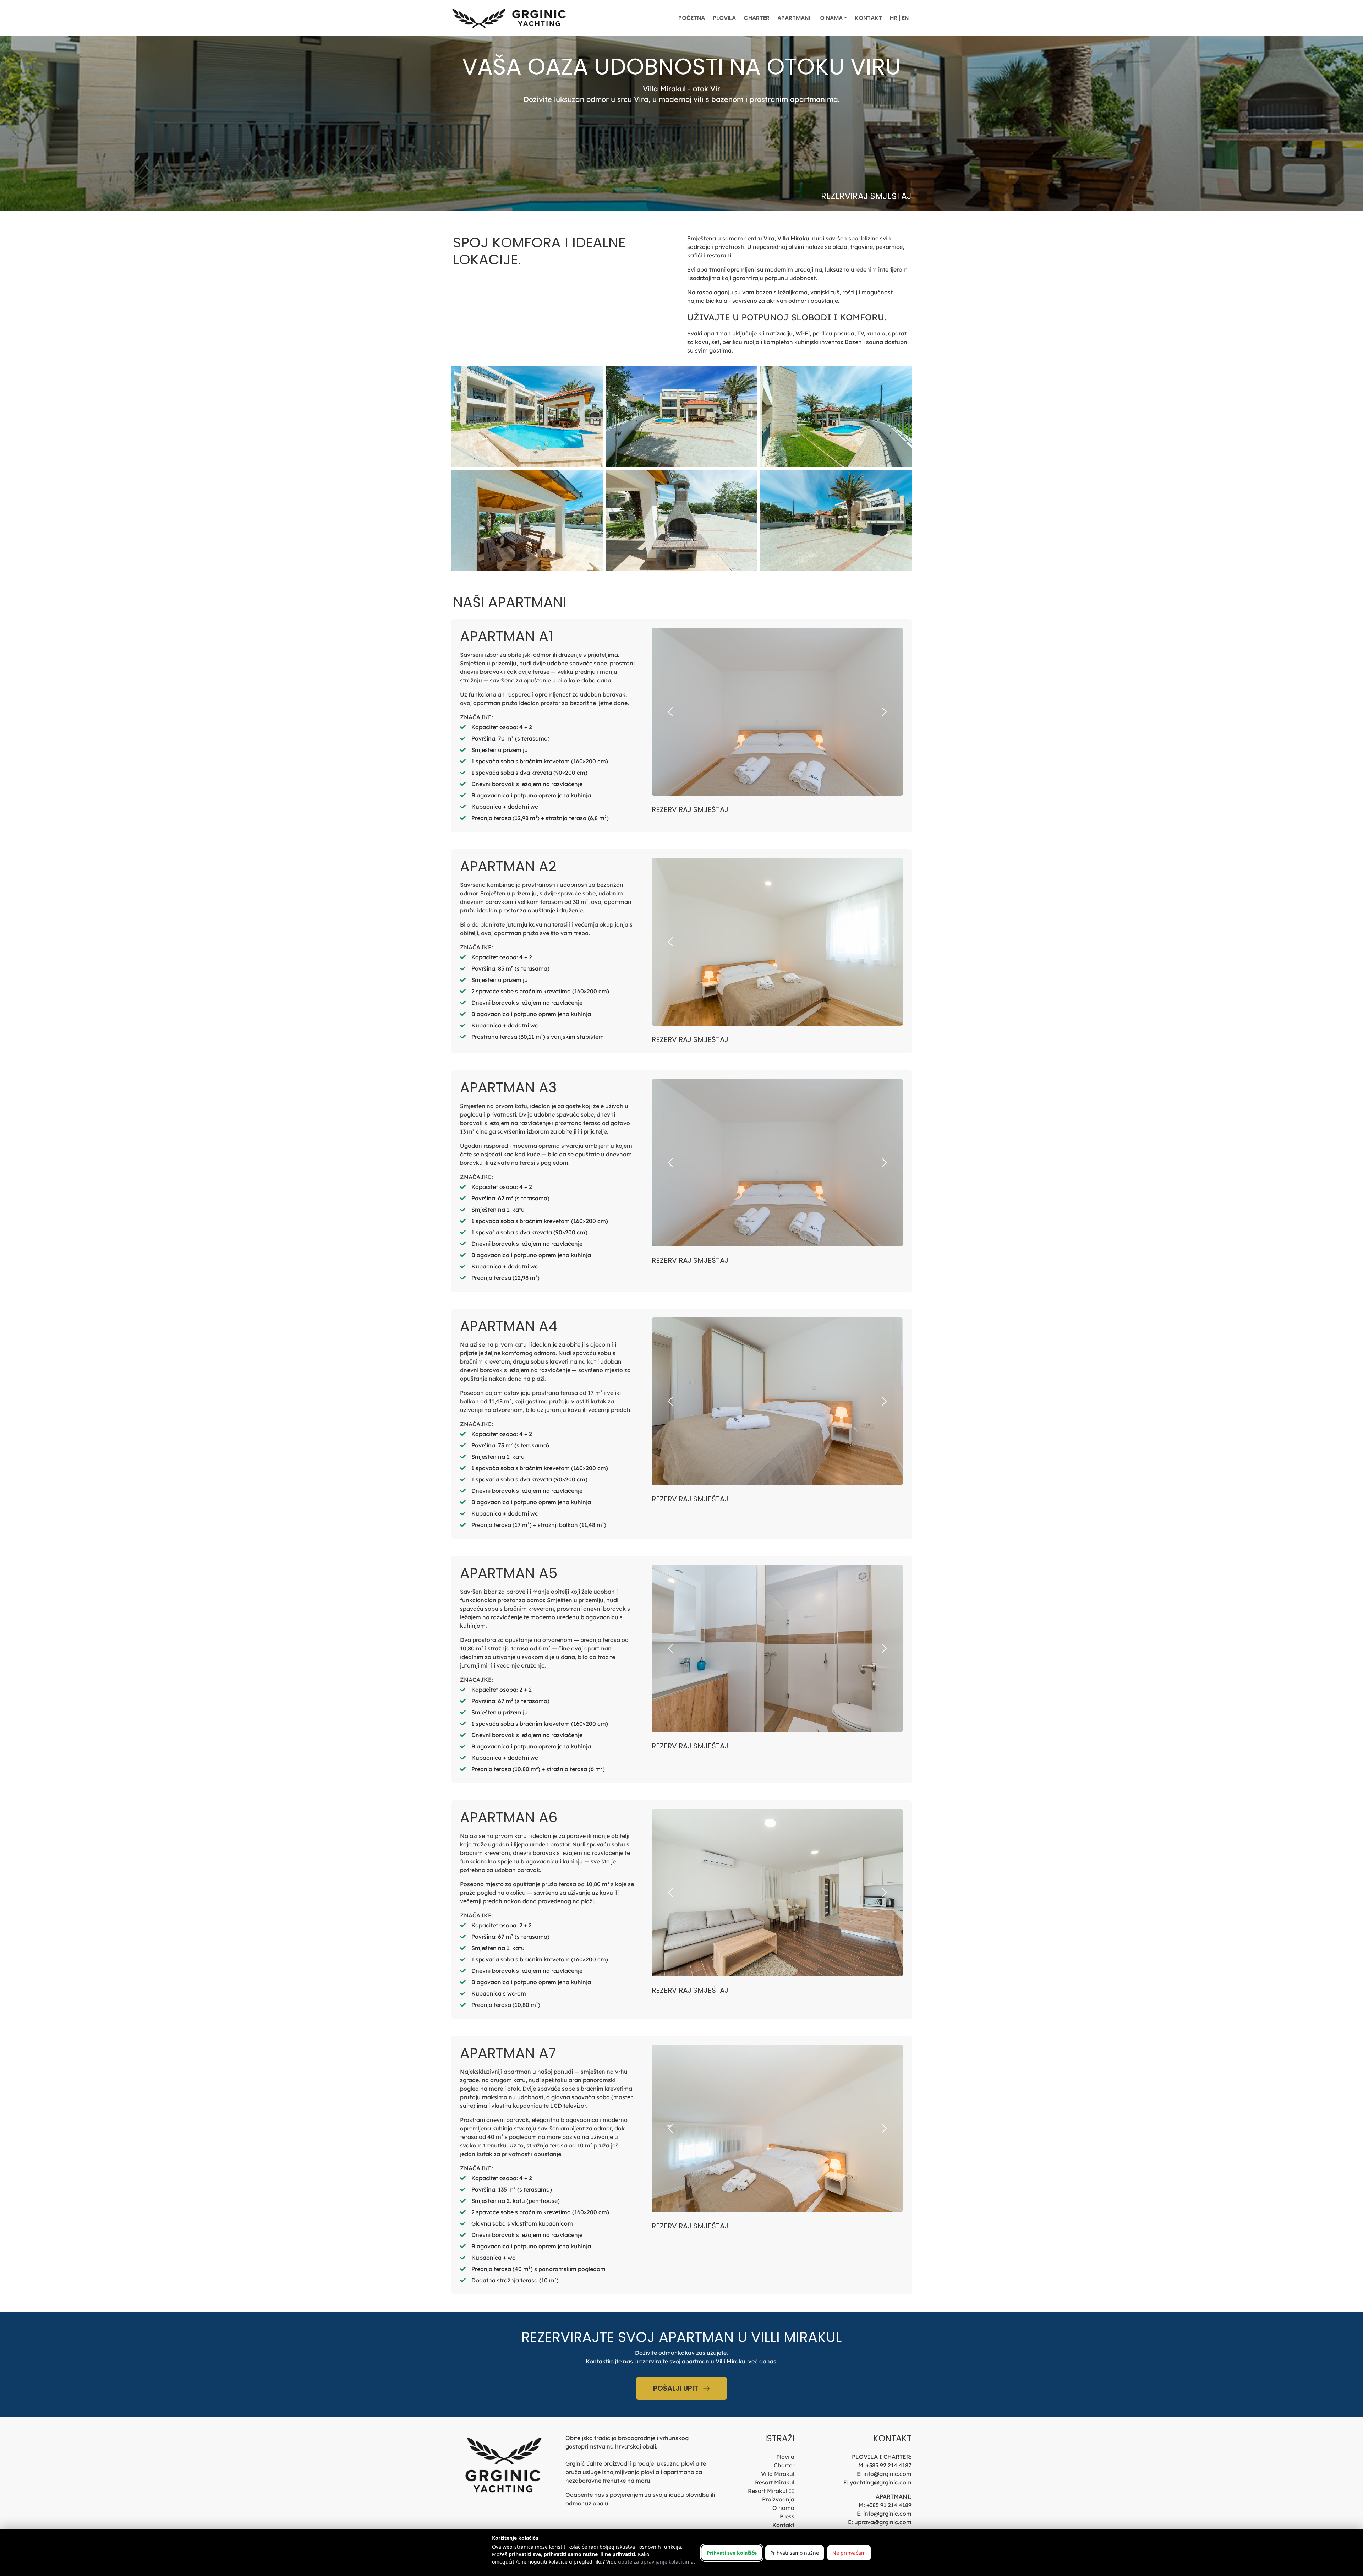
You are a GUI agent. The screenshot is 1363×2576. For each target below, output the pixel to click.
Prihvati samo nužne (795, 2553)
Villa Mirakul (778, 2474)
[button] (670, 712)
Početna (692, 18)
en (905, 18)
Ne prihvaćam (849, 2553)
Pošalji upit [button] (677, 2388)
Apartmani (794, 18)
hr (894, 18)
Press (787, 2516)
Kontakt (868, 18)
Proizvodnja (778, 2499)
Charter (757, 18)
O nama (783, 2508)
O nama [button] (831, 18)
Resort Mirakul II (771, 2491)
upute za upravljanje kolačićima (656, 2562)
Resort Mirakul (775, 2482)
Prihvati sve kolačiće (732, 2553)
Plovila (724, 18)
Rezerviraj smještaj (866, 196)
